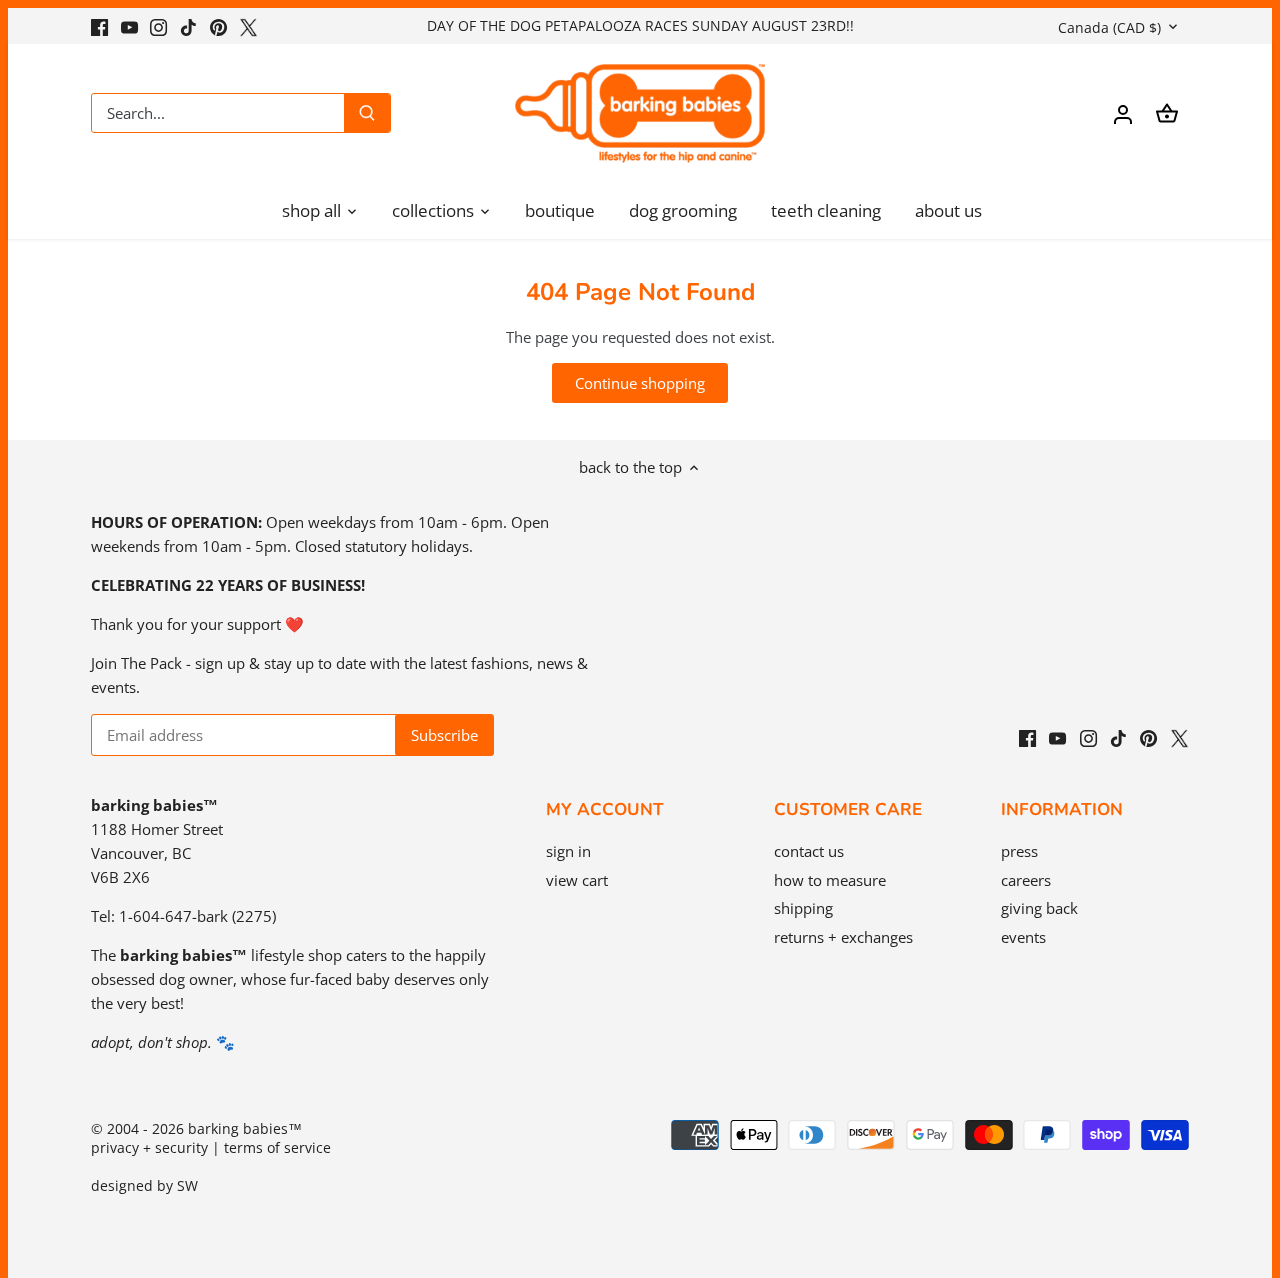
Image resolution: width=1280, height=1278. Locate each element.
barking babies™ (245, 1129)
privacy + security (149, 1148)
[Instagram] (158, 25)
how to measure (830, 880)
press (1019, 851)
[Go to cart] (1167, 113)
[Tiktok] (188, 25)
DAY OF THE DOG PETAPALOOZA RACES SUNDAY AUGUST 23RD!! (640, 25)
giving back (1039, 908)
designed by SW (144, 1186)
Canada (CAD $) (1109, 27)
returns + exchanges (843, 937)
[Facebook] (99, 25)
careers (1026, 880)
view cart (577, 880)
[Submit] (367, 113)
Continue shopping (640, 383)
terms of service (277, 1148)
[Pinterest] (218, 25)
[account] (1123, 113)
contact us (809, 851)
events (1023, 937)
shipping (803, 908)
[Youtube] (129, 25)
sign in (568, 851)
